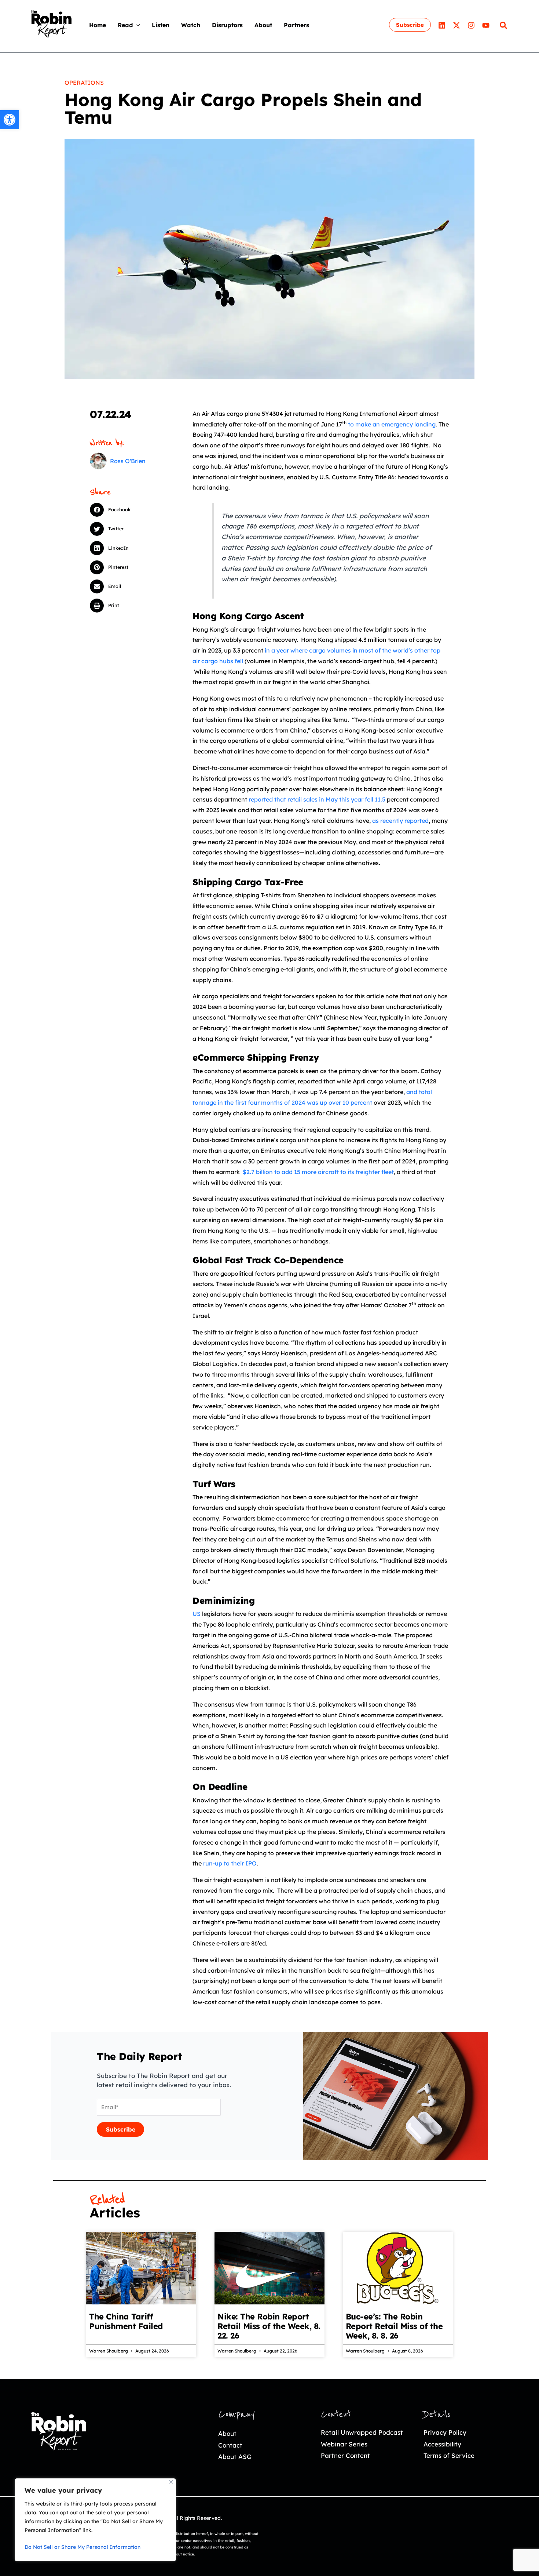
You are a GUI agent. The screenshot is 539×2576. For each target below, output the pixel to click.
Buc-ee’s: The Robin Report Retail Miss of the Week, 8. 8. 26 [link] (394, 2326)
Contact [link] (230, 2445)
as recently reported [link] (400, 821)
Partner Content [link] (345, 2455)
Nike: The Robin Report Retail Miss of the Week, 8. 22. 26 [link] (269, 2326)
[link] (10, 120)
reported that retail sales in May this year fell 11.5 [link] (317, 799)
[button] (136, 25)
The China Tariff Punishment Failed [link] (126, 2321)
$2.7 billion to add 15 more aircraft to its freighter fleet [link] (318, 1172)
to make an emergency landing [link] (392, 424)
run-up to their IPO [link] (230, 1863)
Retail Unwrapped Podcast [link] (362, 2432)
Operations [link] (84, 83)
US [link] (197, 1614)
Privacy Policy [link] (445, 2432)
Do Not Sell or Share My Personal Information (82, 2547)
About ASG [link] (235, 2457)
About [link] (227, 2433)
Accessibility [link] (442, 2444)
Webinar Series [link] (344, 2444)
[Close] (171, 2482)
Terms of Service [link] (449, 2455)
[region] (95, 2520)
